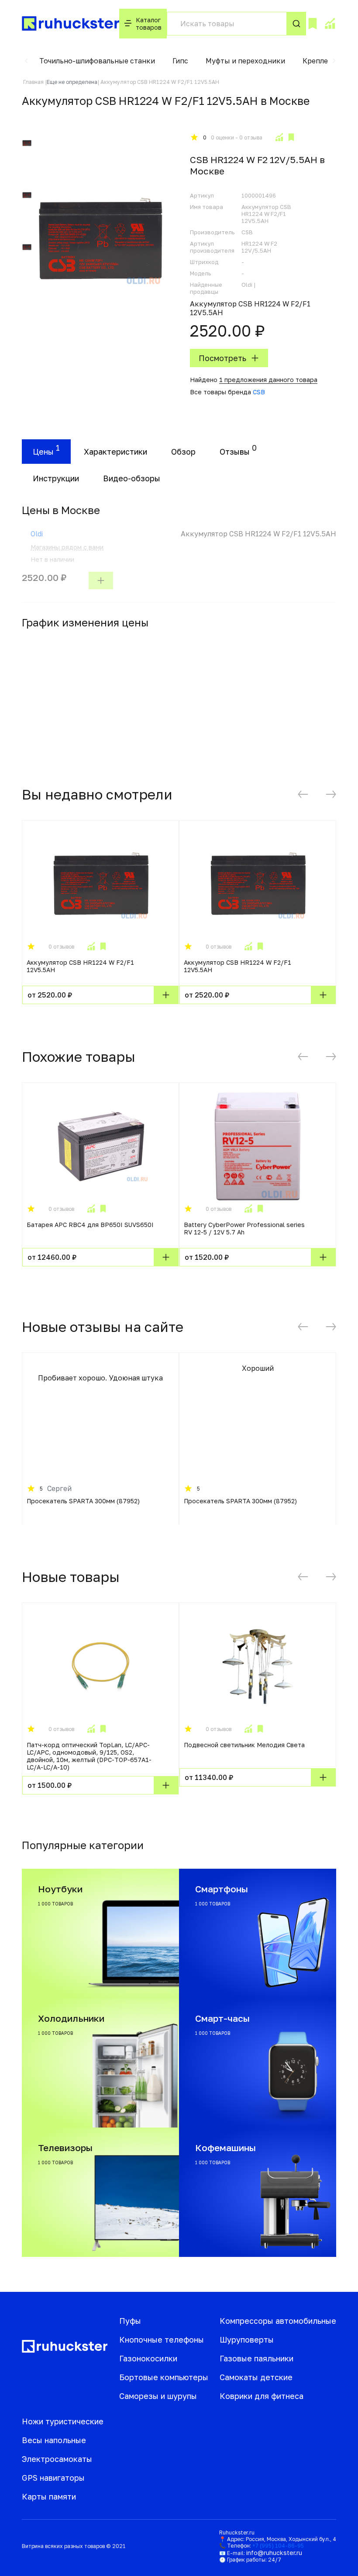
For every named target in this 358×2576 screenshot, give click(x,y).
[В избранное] (291, 137)
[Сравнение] (330, 24)
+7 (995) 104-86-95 (278, 2546)
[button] (26, 61)
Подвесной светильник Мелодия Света (244, 1745)
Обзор (183, 452)
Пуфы (130, 2321)
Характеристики (115, 452)
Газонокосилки (148, 2358)
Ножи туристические (63, 2421)
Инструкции (56, 478)
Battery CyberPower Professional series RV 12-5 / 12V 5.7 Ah (244, 1228)
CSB (259, 392)
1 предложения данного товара (268, 380)
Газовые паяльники (256, 2358)
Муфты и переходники (245, 61)
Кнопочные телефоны (162, 2340)
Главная (33, 82)
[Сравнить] (279, 137)
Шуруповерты (247, 2340)
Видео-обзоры (132, 478)
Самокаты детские (256, 2377)
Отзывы (235, 452)
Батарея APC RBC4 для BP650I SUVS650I (90, 1225)
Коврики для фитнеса (262, 2396)
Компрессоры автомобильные (278, 2321)
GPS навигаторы (53, 2478)
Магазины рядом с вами (67, 547)
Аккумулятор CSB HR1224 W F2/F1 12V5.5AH (80, 966)
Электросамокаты (57, 2459)
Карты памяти (49, 2496)
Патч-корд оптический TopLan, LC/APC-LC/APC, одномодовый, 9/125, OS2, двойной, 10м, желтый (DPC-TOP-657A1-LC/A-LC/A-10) (89, 1756)
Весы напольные (54, 2440)
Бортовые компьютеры (164, 2377)
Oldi (37, 534)
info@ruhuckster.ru (274, 2553)
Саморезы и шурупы (158, 2396)
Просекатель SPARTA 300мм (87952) (83, 1501)
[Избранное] (313, 24)
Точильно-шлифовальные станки (97, 61)
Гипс (180, 61)
